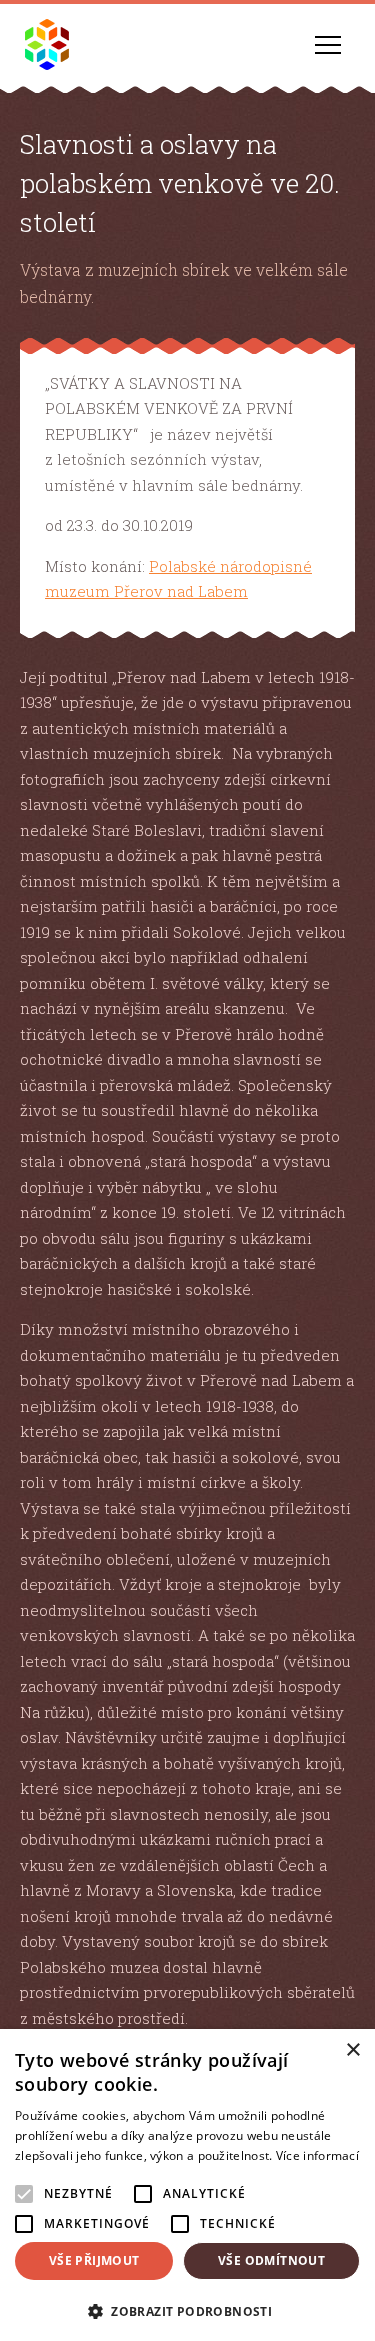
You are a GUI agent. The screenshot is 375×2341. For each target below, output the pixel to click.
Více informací (317, 2155)
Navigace (328, 45)
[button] (187, 2309)
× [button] (352, 2050)
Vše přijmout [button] (94, 2260)
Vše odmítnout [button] (271, 2260)
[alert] (187, 2185)
